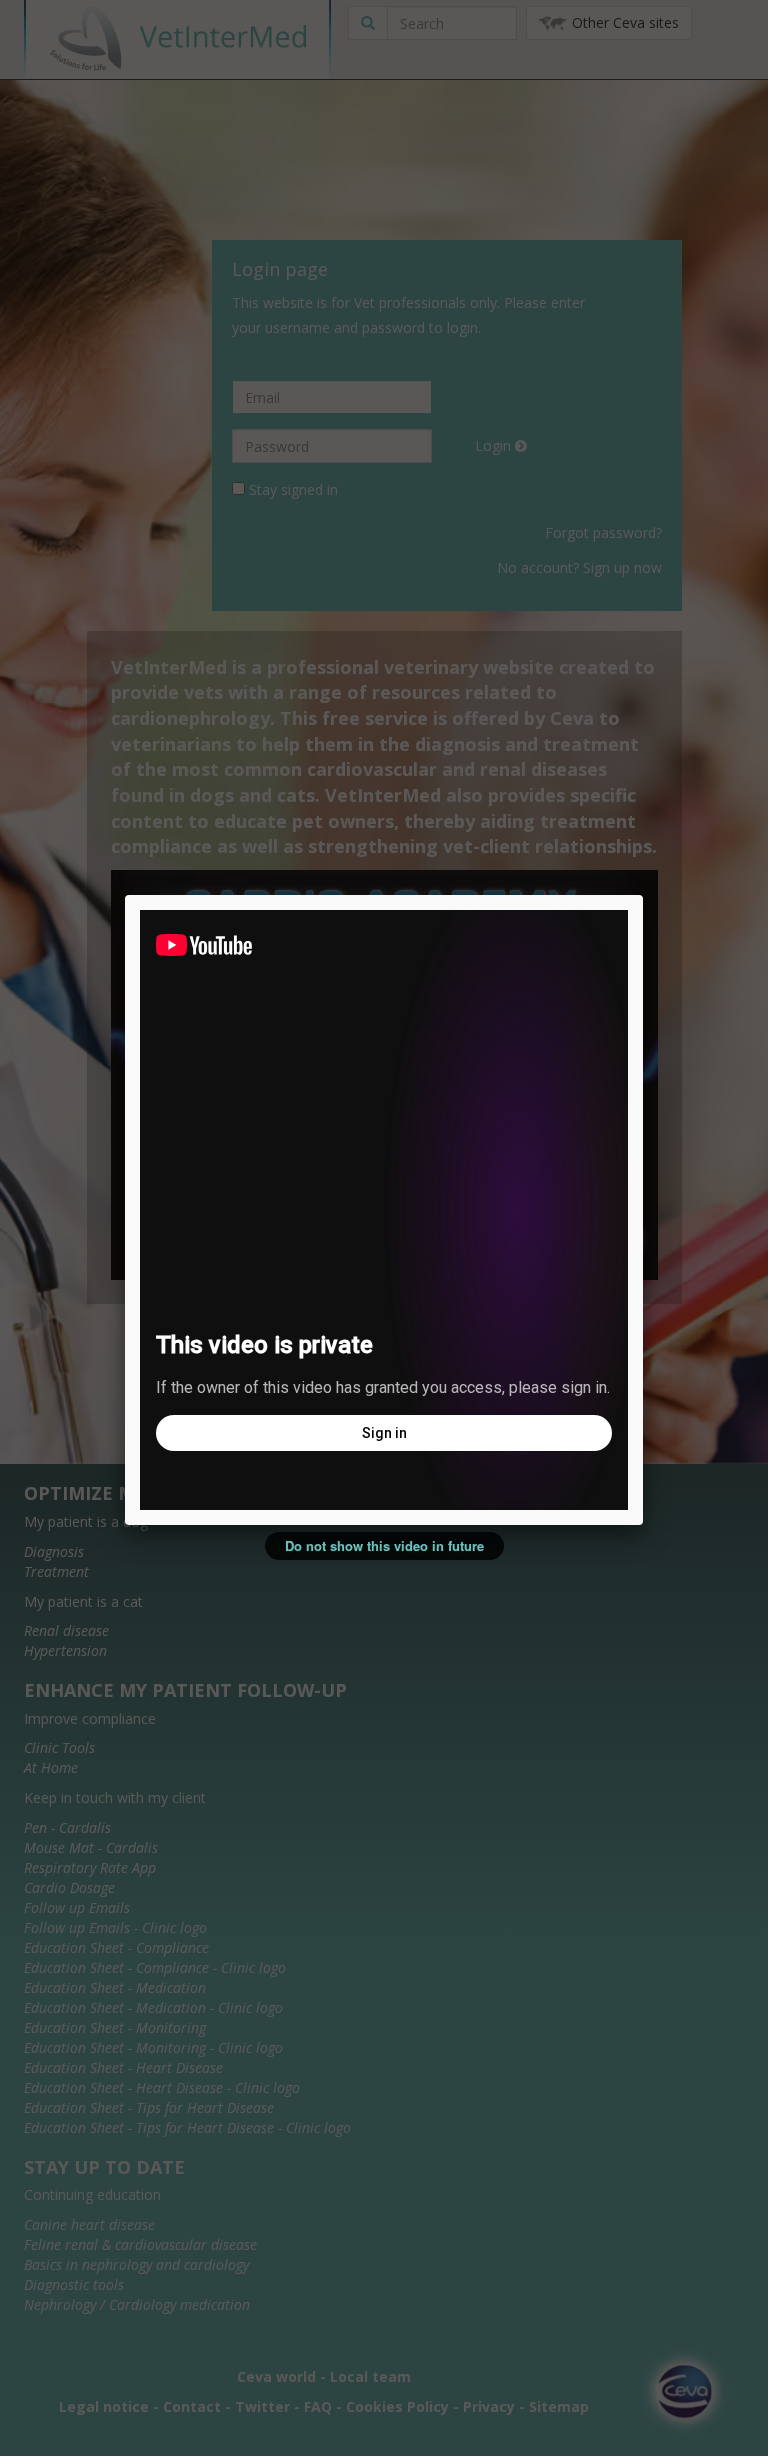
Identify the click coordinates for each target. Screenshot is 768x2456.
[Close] (643, 895)
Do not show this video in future (384, 1545)
